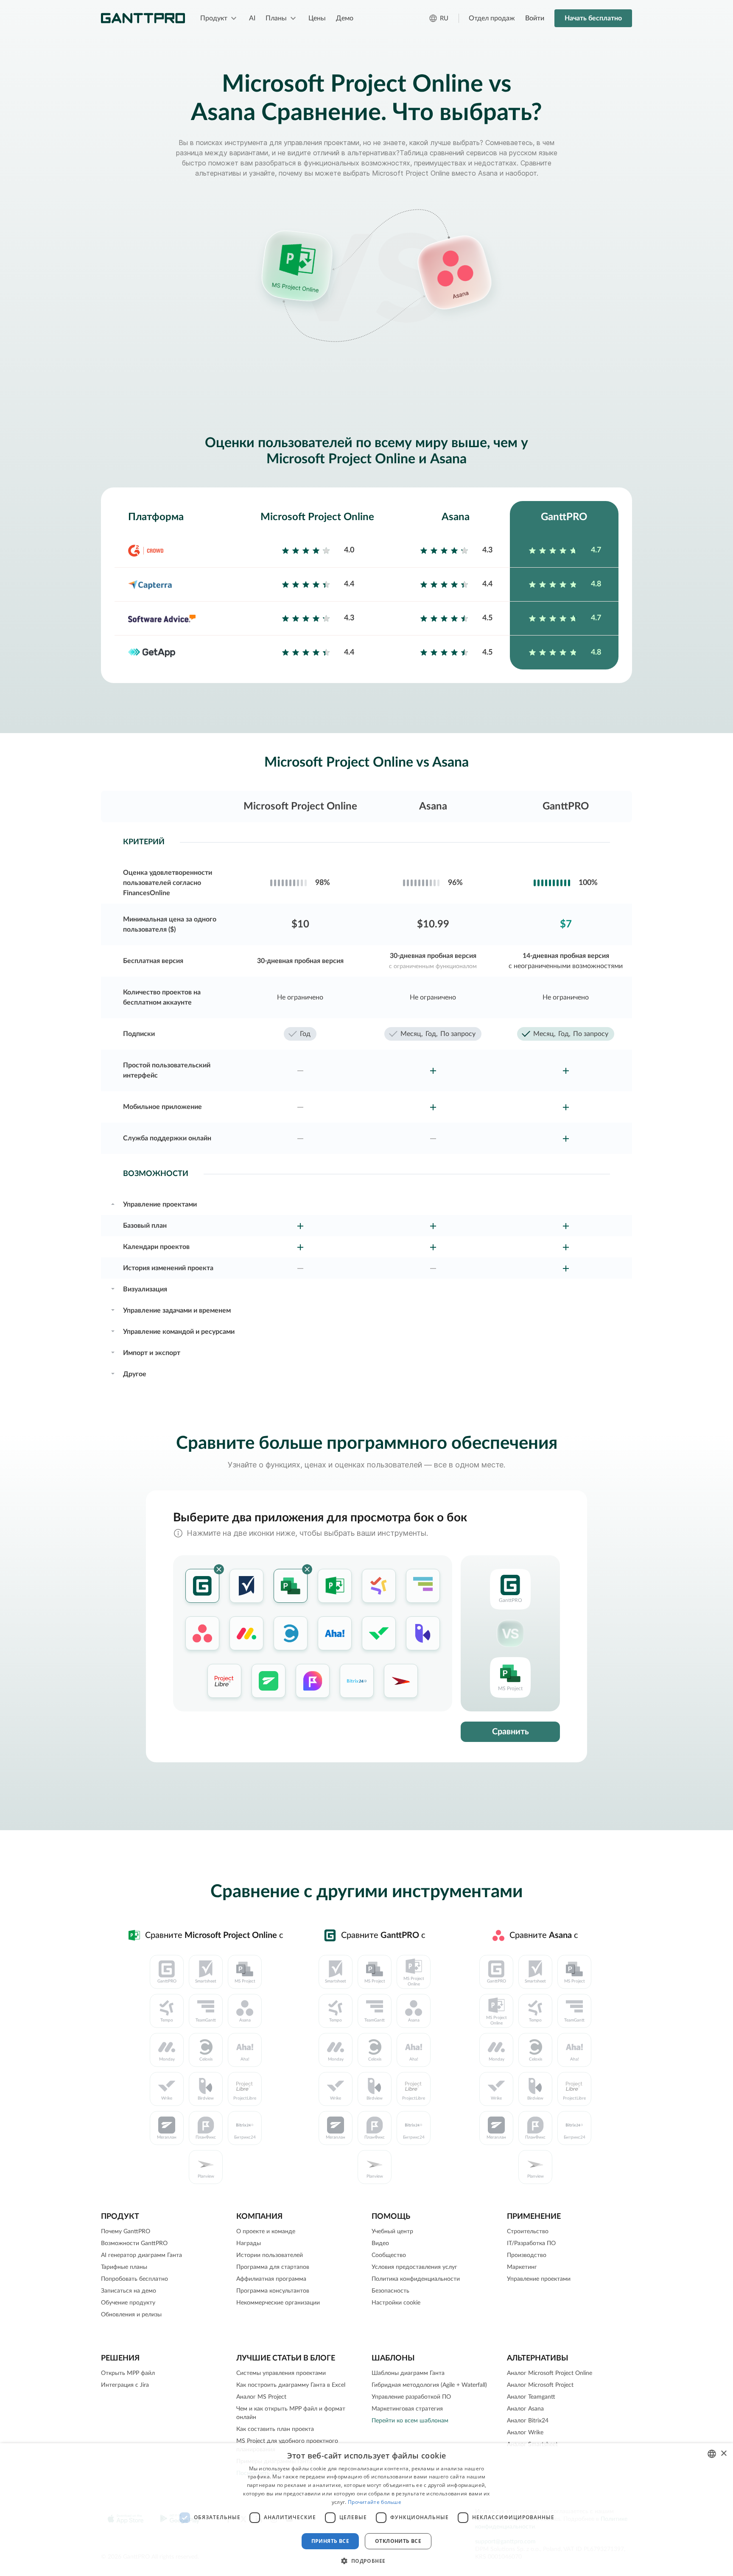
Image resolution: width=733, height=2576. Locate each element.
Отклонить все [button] (398, 2541)
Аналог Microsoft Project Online (550, 2373)
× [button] (723, 2454)
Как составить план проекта (275, 2429)
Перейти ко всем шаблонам (410, 2421)
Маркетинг (522, 2267)
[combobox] (712, 2454)
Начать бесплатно (593, 18)
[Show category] (113, 1203)
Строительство (528, 2232)
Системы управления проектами (281, 2373)
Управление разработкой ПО (411, 2397)
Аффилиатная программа (271, 2279)
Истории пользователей (270, 2255)
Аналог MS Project (261, 2397)
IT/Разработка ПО (531, 2243)
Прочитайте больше (375, 2502)
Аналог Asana (525, 2409)
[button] (366, 2561)
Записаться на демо (129, 2291)
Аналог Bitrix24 (528, 2421)
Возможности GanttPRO (134, 2243)
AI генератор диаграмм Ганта (141, 2255)
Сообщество (389, 2255)
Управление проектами (539, 2279)
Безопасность (390, 2291)
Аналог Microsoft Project (540, 2385)
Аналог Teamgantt (531, 2397)
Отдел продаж (492, 18)
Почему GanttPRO (126, 2232)
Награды (249, 2243)
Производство (527, 2255)
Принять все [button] (330, 2541)
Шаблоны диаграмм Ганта (408, 2373)
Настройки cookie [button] (396, 2303)
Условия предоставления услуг (414, 2267)
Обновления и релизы (131, 2315)
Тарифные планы (124, 2267)
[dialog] (366, 2510)
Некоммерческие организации (278, 2303)
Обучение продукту (128, 2303)
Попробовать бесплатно (134, 2279)
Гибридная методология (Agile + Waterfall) (429, 2385)
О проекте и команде (266, 2232)
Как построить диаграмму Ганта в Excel (291, 2385)
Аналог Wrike (525, 2433)
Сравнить (511, 1732)
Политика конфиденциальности (416, 2279)
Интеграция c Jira (125, 2385)
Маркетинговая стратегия (407, 2409)
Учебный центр (392, 2232)
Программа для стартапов (273, 2267)
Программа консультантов (273, 2291)
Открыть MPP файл (128, 2373)
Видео (380, 2243)
